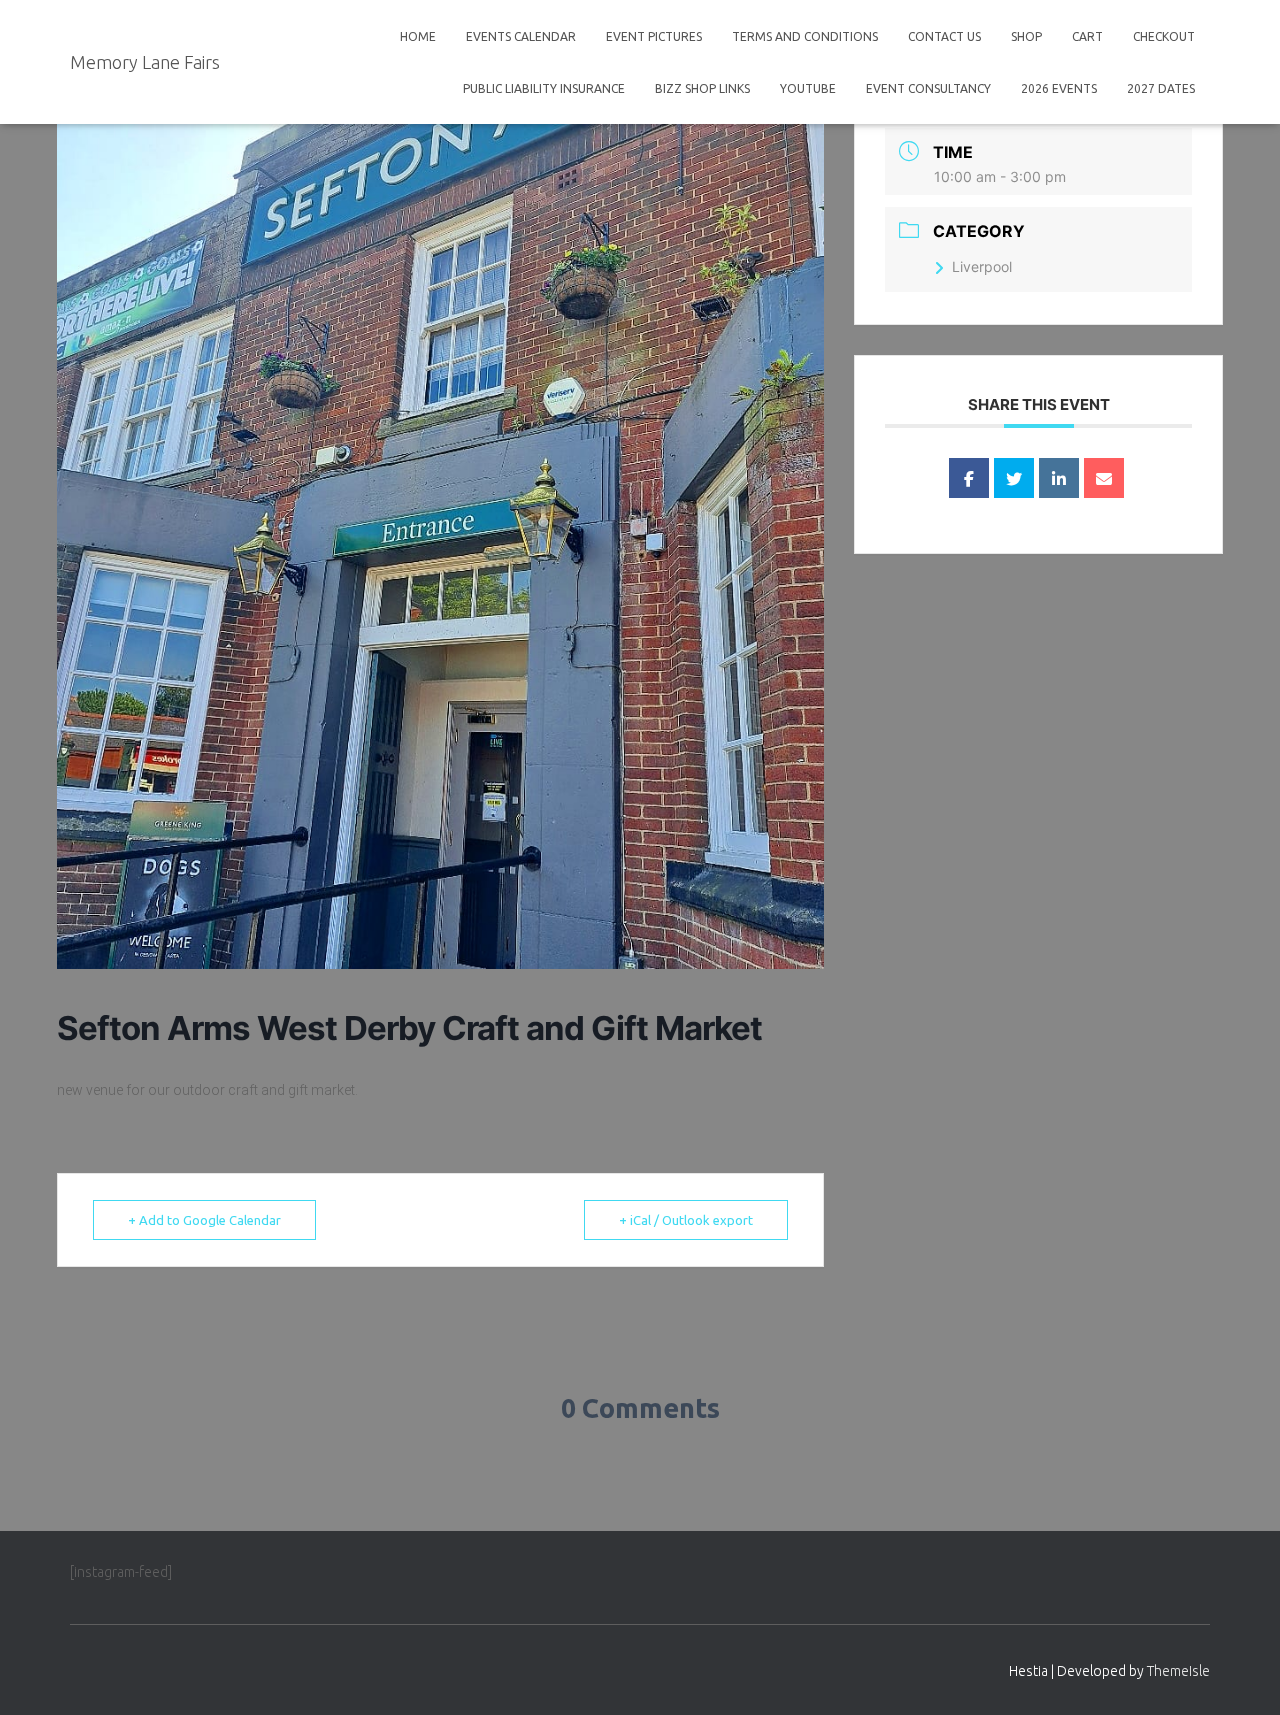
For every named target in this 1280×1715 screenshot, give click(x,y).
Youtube (808, 88)
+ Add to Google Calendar (204, 1220)
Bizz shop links (702, 88)
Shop (1026, 36)
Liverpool (982, 266)
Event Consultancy (928, 88)
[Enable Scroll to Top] (1240, 1675)
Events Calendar (521, 36)
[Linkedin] (1059, 478)
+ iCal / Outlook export (686, 1220)
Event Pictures (654, 36)
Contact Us (944, 36)
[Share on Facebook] (969, 478)
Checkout (1164, 36)
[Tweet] (1014, 478)
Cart (1087, 36)
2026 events (1059, 88)
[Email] (1104, 478)
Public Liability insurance (544, 88)
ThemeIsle (1178, 1671)
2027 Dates (1161, 88)
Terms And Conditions (805, 36)
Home (418, 36)
